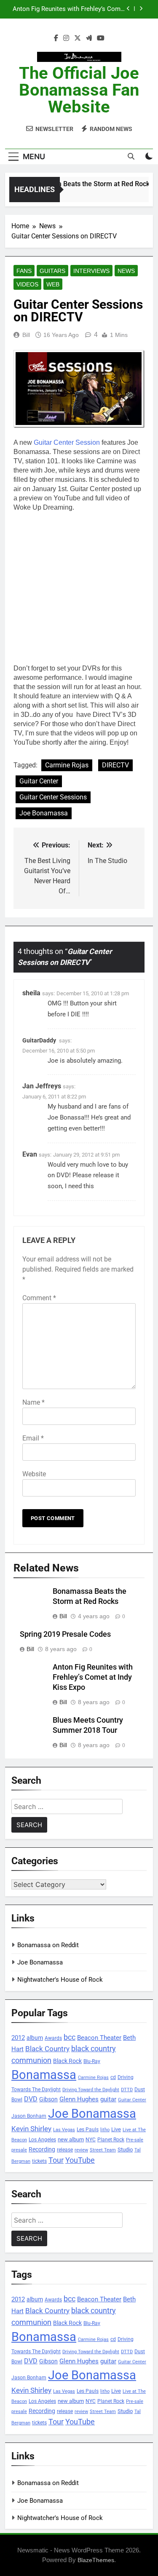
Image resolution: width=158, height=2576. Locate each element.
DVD (31, 2099)
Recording (42, 2149)
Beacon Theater (99, 2038)
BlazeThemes (96, 2560)
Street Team (103, 2150)
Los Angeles (42, 2140)
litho (105, 2130)
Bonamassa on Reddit (48, 1945)
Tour (56, 2160)
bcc (70, 2037)
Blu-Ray (92, 2061)
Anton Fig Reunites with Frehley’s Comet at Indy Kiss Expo (93, 1677)
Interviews (91, 271)
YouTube (80, 2160)
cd (113, 2077)
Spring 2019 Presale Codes (65, 1634)
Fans (24, 271)
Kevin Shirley (31, 2129)
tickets (39, 2161)
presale (19, 2150)
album (35, 2038)
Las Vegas (64, 2130)
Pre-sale (135, 2140)
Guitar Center (39, 781)
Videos (27, 284)
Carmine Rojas (67, 765)
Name (33, 1402)
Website (34, 1474)
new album (71, 2139)
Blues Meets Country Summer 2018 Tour (69, 9)
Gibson (48, 2099)
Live (116, 2129)
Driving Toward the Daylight (91, 2090)
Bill (26, 335)
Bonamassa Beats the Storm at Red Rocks (85, 184)
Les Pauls (88, 2129)
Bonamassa (44, 2075)
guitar (108, 2099)
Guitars (52, 271)
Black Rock (67, 2061)
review (81, 2150)
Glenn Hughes (79, 2099)
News (126, 271)
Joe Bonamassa (44, 813)
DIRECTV (115, 765)
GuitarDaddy (39, 1040)
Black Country (47, 2049)
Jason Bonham (29, 2116)
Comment (39, 1298)
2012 (18, 2038)
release (65, 2150)
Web (53, 284)
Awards (53, 2038)
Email (33, 1438)
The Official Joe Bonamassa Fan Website (79, 90)
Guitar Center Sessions (53, 797)
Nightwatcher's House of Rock (60, 1980)
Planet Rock (111, 2139)
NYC (91, 2140)
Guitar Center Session (67, 442)
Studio (125, 2150)
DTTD (127, 2090)
